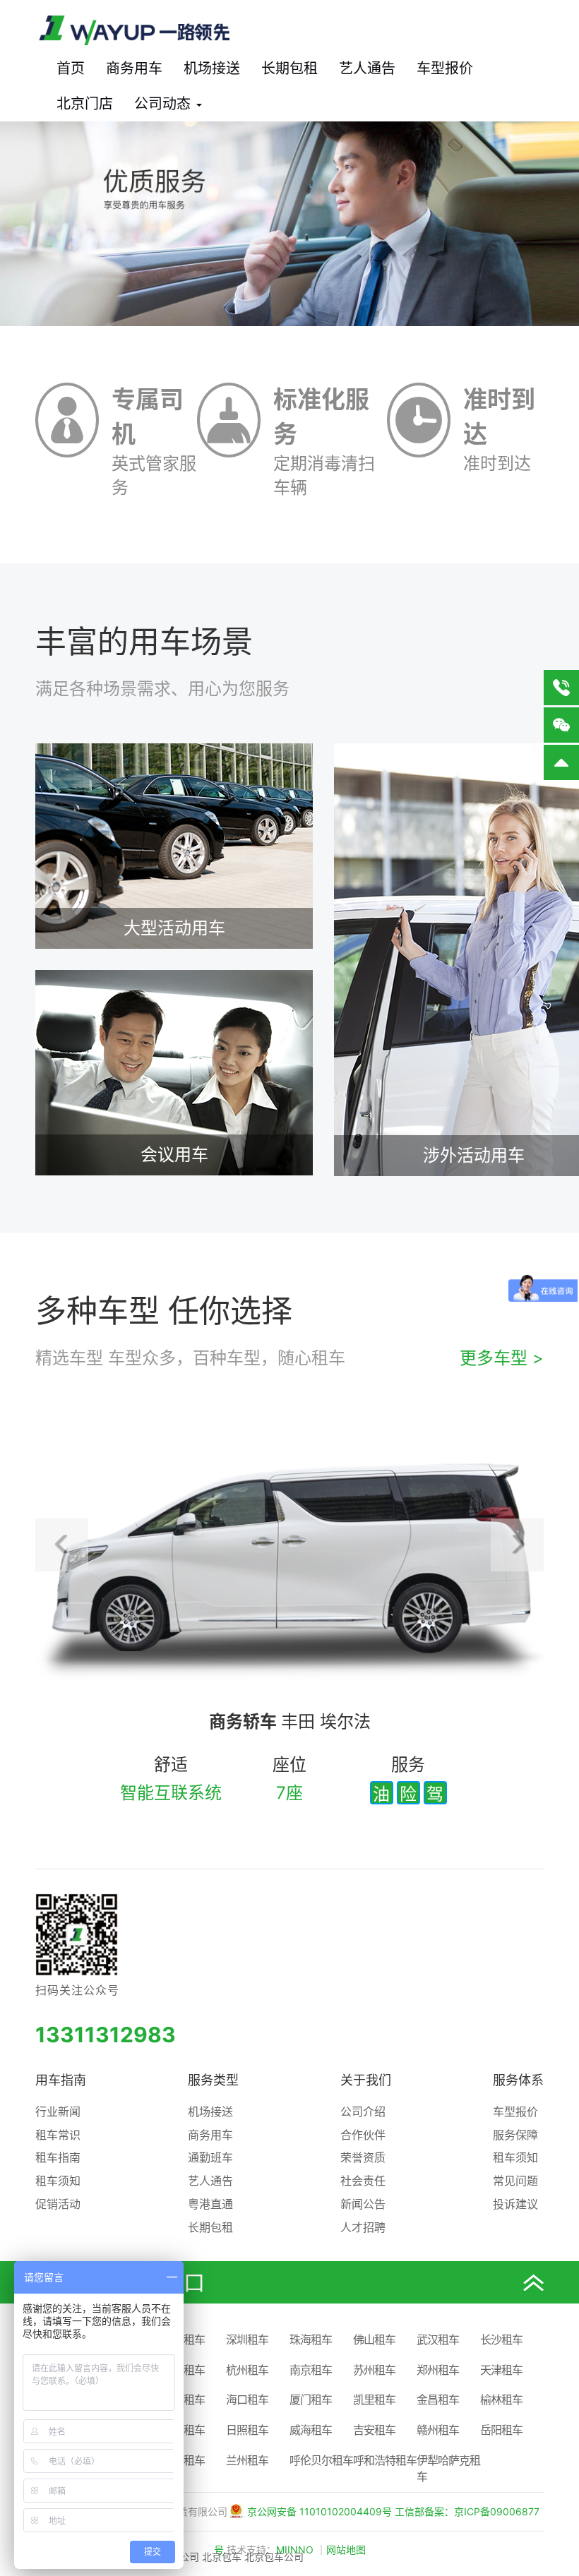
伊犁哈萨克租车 (448, 2468)
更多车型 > (502, 1358)
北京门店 (85, 104)
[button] (62, 1545)
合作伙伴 (363, 2135)
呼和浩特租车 (385, 2460)
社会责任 (363, 2181)
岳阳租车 (501, 2430)
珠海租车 (311, 2340)
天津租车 (501, 2370)
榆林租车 (501, 2400)
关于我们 (366, 2080)
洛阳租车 (184, 2430)
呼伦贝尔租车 (321, 2460)
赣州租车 (438, 2430)
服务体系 (518, 2080)
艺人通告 (367, 68)
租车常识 (58, 2135)
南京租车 (311, 2370)
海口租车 (247, 2400)
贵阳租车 (184, 2460)
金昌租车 (438, 2400)
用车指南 (61, 2080)
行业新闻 (58, 2111)
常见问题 (515, 2181)
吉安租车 (374, 2430)
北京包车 (222, 2557)
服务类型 (213, 2080)
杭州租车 (247, 2370)
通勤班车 (210, 2157)
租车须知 (58, 2181)
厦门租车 (311, 2400)
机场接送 (212, 68)
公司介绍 (363, 2111)
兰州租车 (247, 2460)
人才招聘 (363, 2227)
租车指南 (58, 2157)
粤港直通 (210, 2204)
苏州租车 (374, 2370)
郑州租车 (438, 2370)
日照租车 (247, 2430)
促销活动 (58, 2204)
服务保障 (515, 2135)
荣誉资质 (363, 2157)
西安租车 (184, 2370)
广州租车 (184, 2340)
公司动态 (165, 104)
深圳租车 (247, 2340)
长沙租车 (501, 2340)
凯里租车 (374, 2400)
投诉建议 (515, 2204)
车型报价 (445, 68)
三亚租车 (184, 2400)
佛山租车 (374, 2340)
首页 (71, 68)
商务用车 (134, 68)
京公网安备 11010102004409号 (320, 2511)
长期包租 (289, 68)
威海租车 (311, 2430)
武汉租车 (438, 2340)
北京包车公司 (274, 2557)
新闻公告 (363, 2204)
